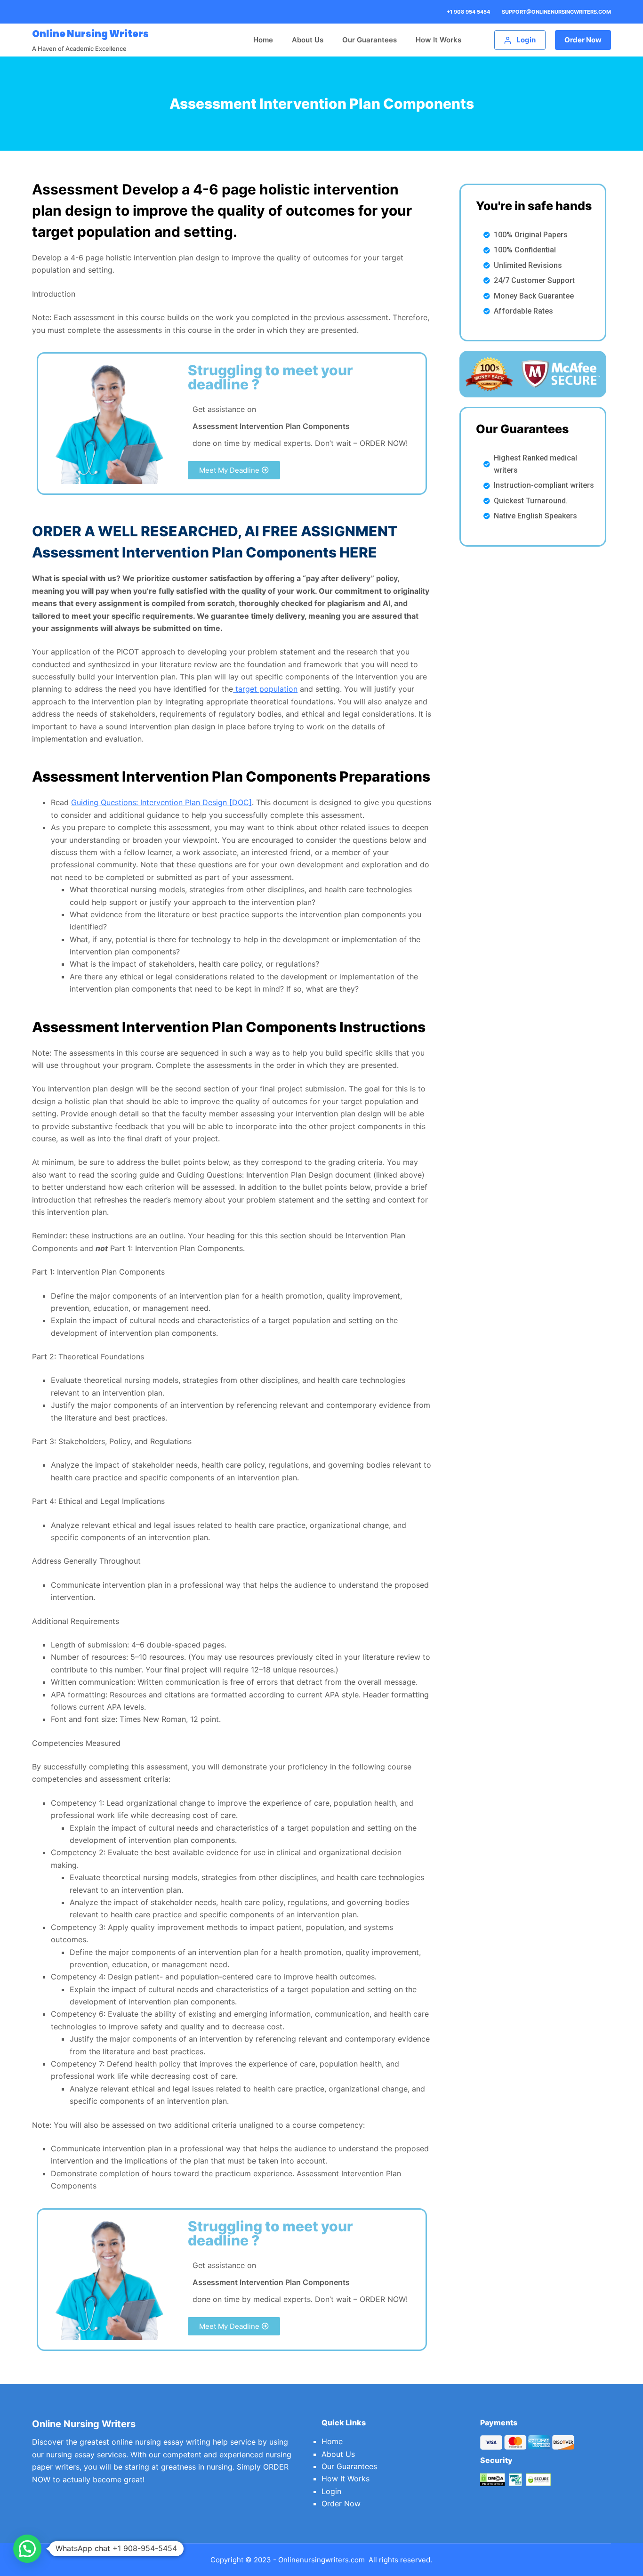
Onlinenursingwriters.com (321, 2560)
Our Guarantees (370, 40)
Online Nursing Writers (90, 34)
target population (265, 689)
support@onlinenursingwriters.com (556, 12)
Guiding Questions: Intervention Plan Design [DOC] (161, 802)
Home (263, 40)
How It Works (438, 40)
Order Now (583, 40)
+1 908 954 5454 (468, 12)
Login (331, 2491)
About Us (308, 40)
